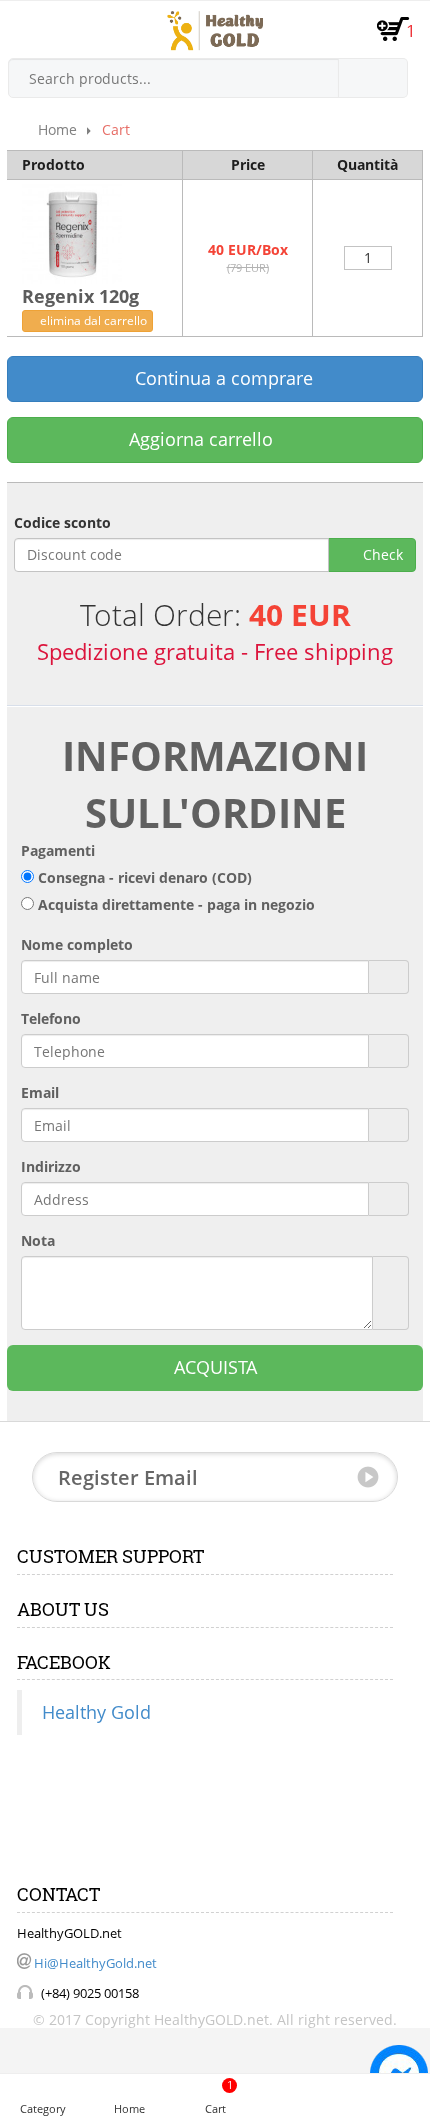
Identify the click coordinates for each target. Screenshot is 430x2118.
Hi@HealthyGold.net (95, 1963)
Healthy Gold (96, 1712)
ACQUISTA (215, 1367)
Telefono (51, 1018)
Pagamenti (58, 850)
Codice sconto (62, 522)
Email (40, 1092)
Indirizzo (51, 1166)
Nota (38, 1240)
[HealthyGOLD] (214, 31)
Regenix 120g (80, 296)
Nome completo (77, 944)
